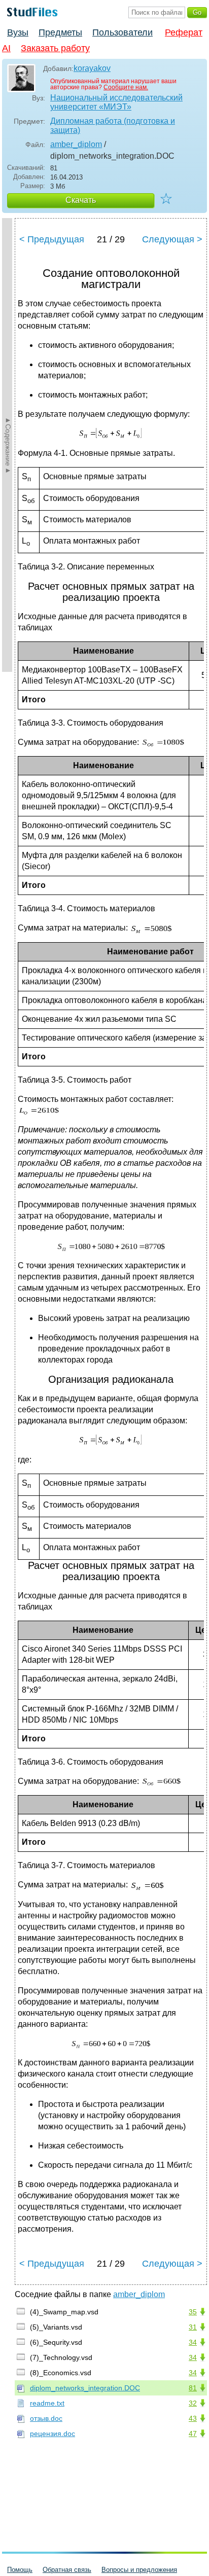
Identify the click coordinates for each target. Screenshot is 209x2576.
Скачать (81, 200)
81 (193, 2388)
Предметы (60, 32)
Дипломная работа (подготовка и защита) (113, 126)
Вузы (18, 32)
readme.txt (47, 2403)
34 (193, 2342)
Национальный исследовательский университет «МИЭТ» (116, 102)
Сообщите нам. (126, 87)
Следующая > (172, 239)
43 (193, 2418)
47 (193, 2434)
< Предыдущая (52, 239)
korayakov (92, 68)
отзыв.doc (46, 2418)
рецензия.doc (53, 2434)
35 (193, 2312)
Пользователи (123, 32)
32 (193, 2403)
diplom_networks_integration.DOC (85, 2388)
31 (193, 2327)
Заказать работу (55, 48)
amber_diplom (76, 144)
